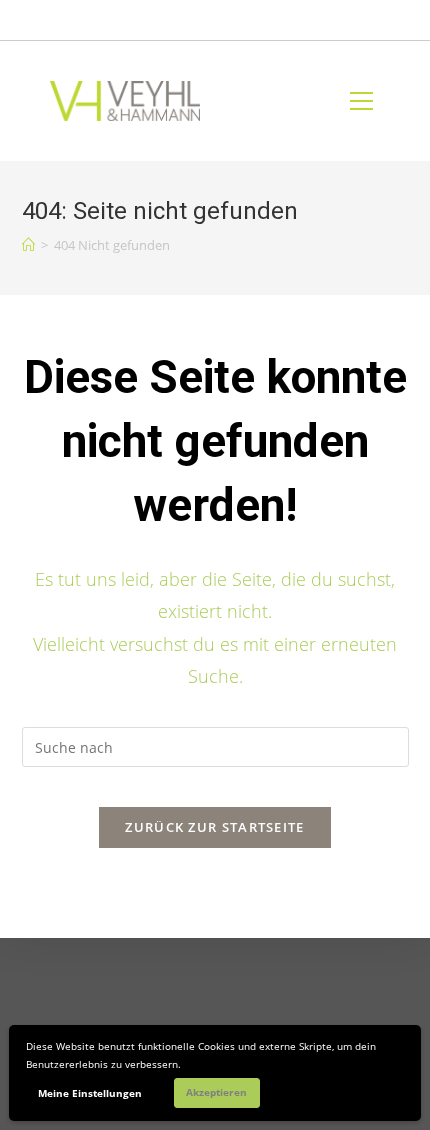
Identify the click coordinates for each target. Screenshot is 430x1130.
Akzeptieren (216, 1092)
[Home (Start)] (28, 245)
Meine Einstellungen (90, 1093)
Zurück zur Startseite (214, 827)
